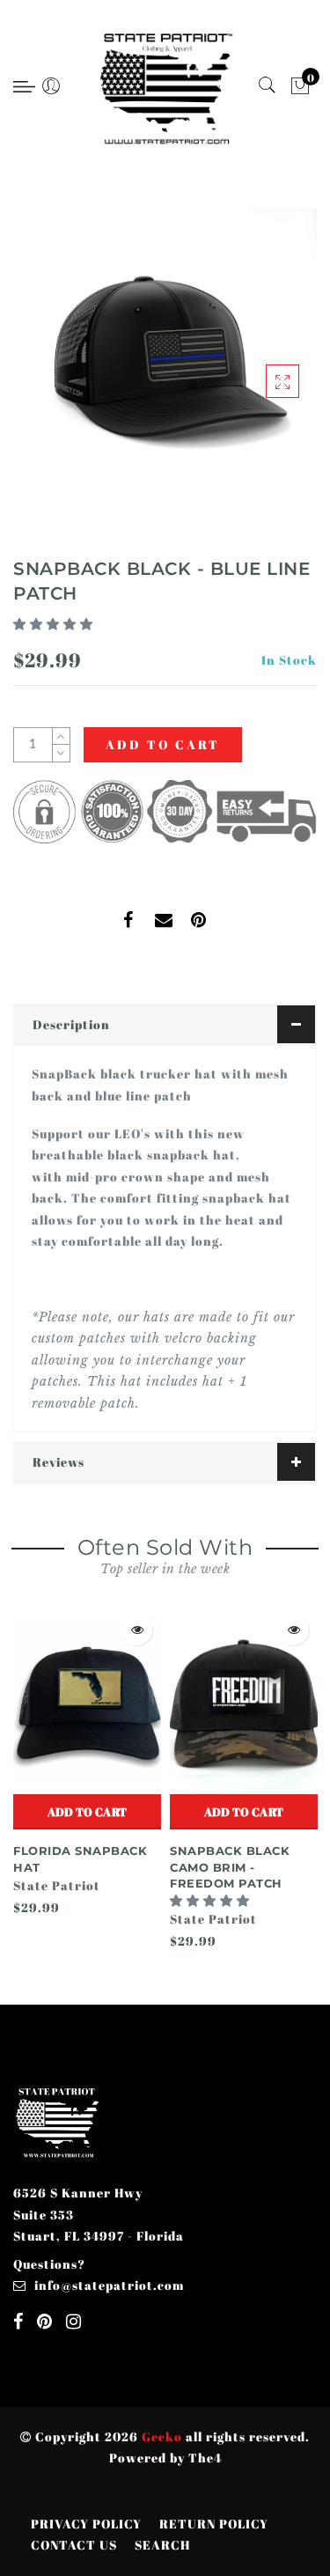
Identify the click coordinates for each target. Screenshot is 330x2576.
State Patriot (57, 1885)
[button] (55, 624)
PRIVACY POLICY (86, 2524)
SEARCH (162, 2545)
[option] (87, 1763)
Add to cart (87, 1812)
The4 (205, 2458)
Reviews (59, 1462)
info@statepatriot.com (109, 2285)
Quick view (137, 1630)
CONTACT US (74, 2545)
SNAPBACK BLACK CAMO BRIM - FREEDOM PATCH (230, 1867)
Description (71, 1024)
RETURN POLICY (214, 2524)
